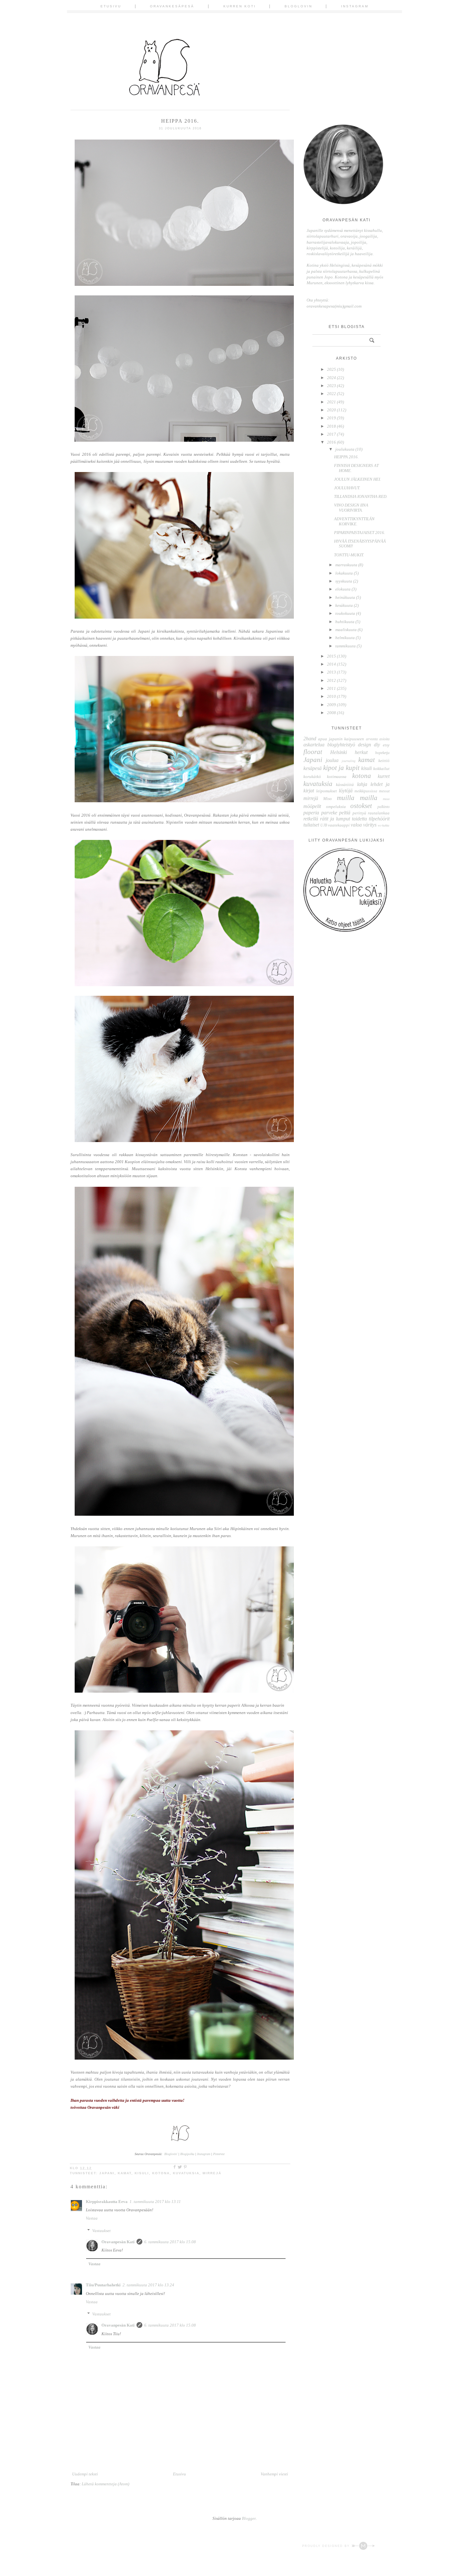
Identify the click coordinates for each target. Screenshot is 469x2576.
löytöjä (346, 791)
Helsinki (339, 752)
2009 (331, 705)
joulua (332, 760)
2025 (331, 369)
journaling (349, 761)
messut (384, 791)
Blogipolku (188, 2154)
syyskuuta (344, 581)
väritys (370, 825)
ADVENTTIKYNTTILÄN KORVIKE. (354, 521)
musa (386, 799)
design (365, 745)
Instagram (355, 6)
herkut (361, 752)
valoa (356, 825)
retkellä (311, 819)
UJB (324, 825)
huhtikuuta (345, 622)
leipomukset (327, 791)
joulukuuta (345, 449)
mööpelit (312, 806)
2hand (310, 739)
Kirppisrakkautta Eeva (107, 2202)
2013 (331, 672)
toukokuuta (345, 613)
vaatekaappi (339, 825)
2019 (331, 418)
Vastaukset (101, 2231)
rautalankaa (379, 813)
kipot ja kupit (341, 768)
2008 (331, 713)
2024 (331, 378)
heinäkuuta (345, 597)
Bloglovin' (171, 2154)
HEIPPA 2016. (346, 457)
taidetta (359, 819)
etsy (386, 745)
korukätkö (312, 777)
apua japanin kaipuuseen (341, 739)
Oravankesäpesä (172, 6)
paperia (311, 813)
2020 (331, 410)
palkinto (383, 807)
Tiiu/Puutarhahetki (103, 2285)
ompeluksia (336, 807)
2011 (331, 688)
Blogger (249, 2518)
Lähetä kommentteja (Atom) (105, 2484)
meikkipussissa (366, 791)
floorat (313, 752)
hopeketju (382, 753)
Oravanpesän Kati (118, 2242)
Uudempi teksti (85, 2474)
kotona (161, 2173)
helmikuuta (345, 638)
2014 (331, 664)
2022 (331, 394)
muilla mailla (357, 798)
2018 (331, 426)
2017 (331, 434)
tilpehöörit (379, 819)
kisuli (142, 2173)
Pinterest (219, 2154)
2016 (331, 442)
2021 (331, 402)
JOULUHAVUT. (347, 488)
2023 (331, 386)
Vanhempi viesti (274, 2474)
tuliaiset (311, 825)
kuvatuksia (186, 2173)
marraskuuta (346, 565)
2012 (331, 680)
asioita (384, 739)
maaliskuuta (346, 630)
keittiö (384, 761)
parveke (329, 813)
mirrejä (212, 2173)
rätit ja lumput (335, 819)
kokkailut (381, 769)
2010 (331, 696)
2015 (331, 656)
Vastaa (92, 2218)
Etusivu (111, 6)
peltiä (345, 813)
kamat (125, 2173)
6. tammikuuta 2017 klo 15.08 (170, 2242)
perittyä (359, 813)
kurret (384, 776)
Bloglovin (298, 6)
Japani (107, 2173)
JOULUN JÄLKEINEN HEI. (357, 479)
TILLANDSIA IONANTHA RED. (361, 496)
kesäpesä (313, 768)
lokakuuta (344, 573)
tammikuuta (346, 646)
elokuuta (343, 589)
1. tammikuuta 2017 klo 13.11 (155, 2202)
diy (377, 745)
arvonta (372, 739)
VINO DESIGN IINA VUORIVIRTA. (351, 508)
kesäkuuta (344, 605)
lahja (362, 784)
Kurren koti (240, 6)
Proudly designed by (327, 2546)
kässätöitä (345, 785)
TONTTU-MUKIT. (349, 555)
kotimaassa (337, 777)
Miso (328, 799)
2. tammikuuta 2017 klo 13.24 (148, 2285)
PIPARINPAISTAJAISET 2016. (360, 533)
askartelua (314, 745)
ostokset (361, 806)
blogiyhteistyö (341, 745)
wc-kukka (383, 825)
